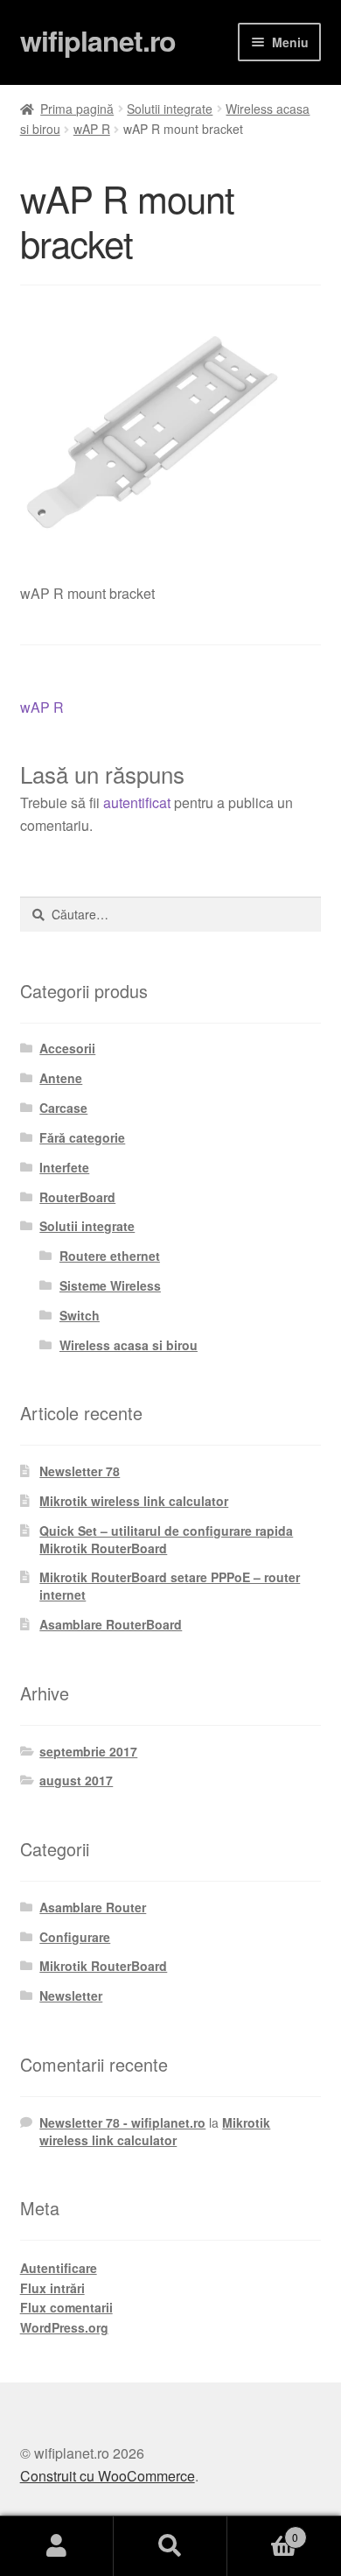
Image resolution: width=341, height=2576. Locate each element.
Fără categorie (82, 1137)
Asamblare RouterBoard (111, 1624)
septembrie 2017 (88, 1751)
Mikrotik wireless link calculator (134, 1501)
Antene (61, 1078)
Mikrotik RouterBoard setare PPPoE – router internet (170, 1586)
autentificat (137, 802)
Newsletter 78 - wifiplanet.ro (122, 2122)
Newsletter (71, 1995)
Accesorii (67, 1048)
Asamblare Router (93, 1907)
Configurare (75, 1937)
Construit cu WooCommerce (108, 2476)
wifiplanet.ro (98, 40)
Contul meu (57, 2546)
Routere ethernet (110, 1256)
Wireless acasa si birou (129, 1345)
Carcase (63, 1108)
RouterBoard (77, 1197)
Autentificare (59, 2268)
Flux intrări (52, 2288)
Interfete (64, 1167)
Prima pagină (77, 109)
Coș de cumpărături (263, 2531)
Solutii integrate (170, 109)
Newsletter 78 (80, 1471)
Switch (80, 1315)
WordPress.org (64, 2327)
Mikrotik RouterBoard (103, 1966)
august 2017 (76, 1780)
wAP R (92, 129)
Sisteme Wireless (110, 1285)
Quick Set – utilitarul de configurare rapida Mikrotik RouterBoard (166, 1539)
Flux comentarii (66, 2307)
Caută (170, 2546)
